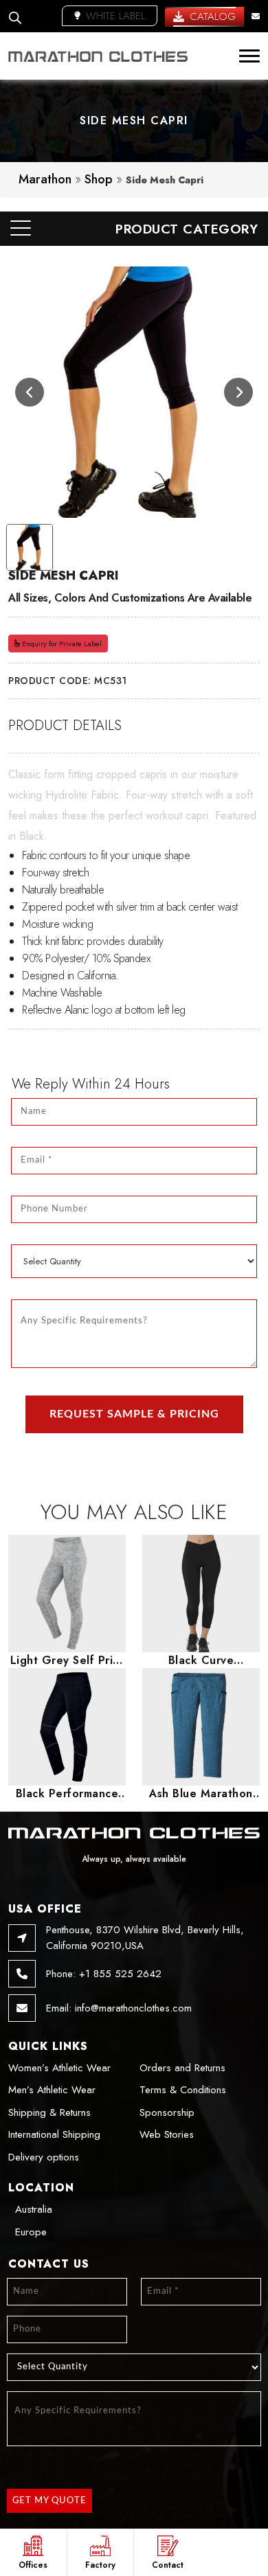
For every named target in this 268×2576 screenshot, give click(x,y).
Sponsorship (167, 2112)
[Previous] (30, 392)
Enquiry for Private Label (61, 643)
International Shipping (54, 2134)
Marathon (45, 179)
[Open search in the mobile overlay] (15, 16)
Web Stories (167, 2134)
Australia (34, 2209)
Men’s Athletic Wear (52, 2090)
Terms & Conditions (183, 2090)
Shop (99, 179)
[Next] (238, 392)
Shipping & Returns (49, 2112)
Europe (31, 2232)
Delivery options (44, 2157)
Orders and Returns (182, 2068)
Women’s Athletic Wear (59, 2068)
